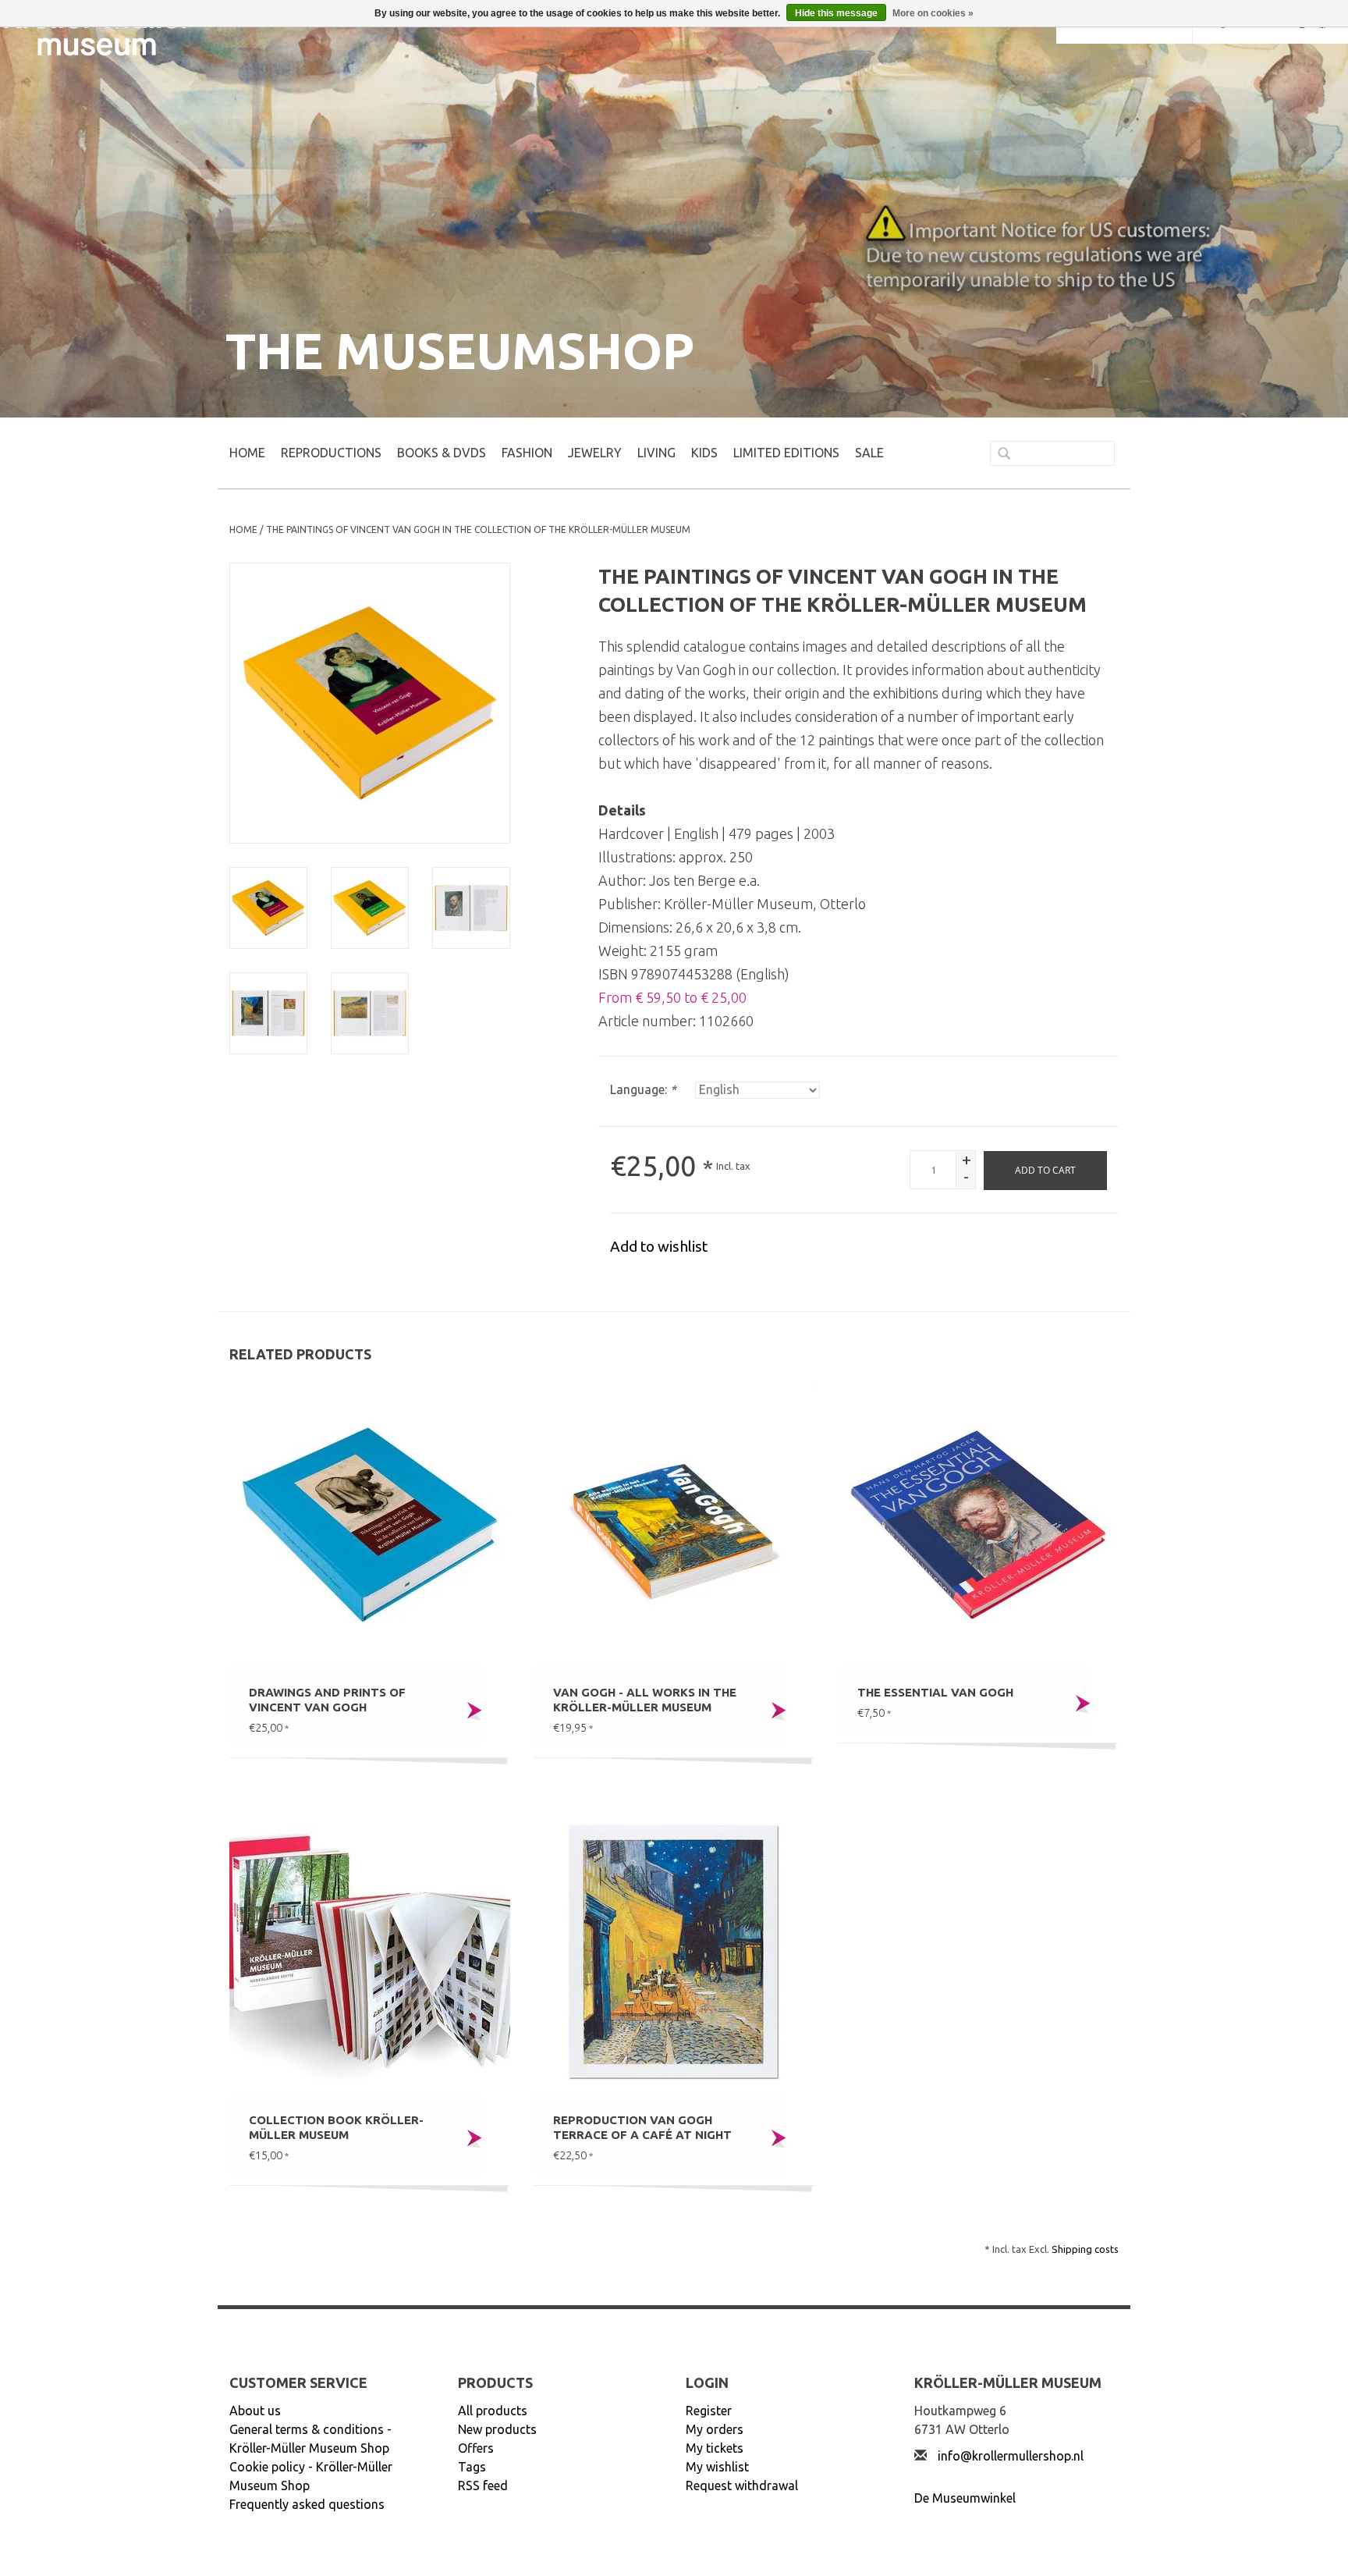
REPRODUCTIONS (331, 453)
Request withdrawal (742, 2485)
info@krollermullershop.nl (1011, 2456)
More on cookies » (933, 13)
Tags (472, 2467)
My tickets (715, 2448)
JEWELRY (595, 453)
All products (493, 2411)
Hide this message (836, 13)
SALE (869, 453)
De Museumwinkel (965, 2498)
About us (255, 2411)
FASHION (527, 453)
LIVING (656, 453)
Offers (476, 2448)
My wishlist (717, 2467)
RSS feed (483, 2485)
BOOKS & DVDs (442, 453)
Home (247, 453)
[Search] (998, 455)
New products (497, 2429)
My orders (715, 2429)
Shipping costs (1085, 2249)
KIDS (704, 453)
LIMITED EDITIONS (786, 453)
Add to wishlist (659, 1246)
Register (709, 2411)
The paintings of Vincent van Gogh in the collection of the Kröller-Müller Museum (478, 529)
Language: (643, 1089)
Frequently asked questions (307, 2504)
